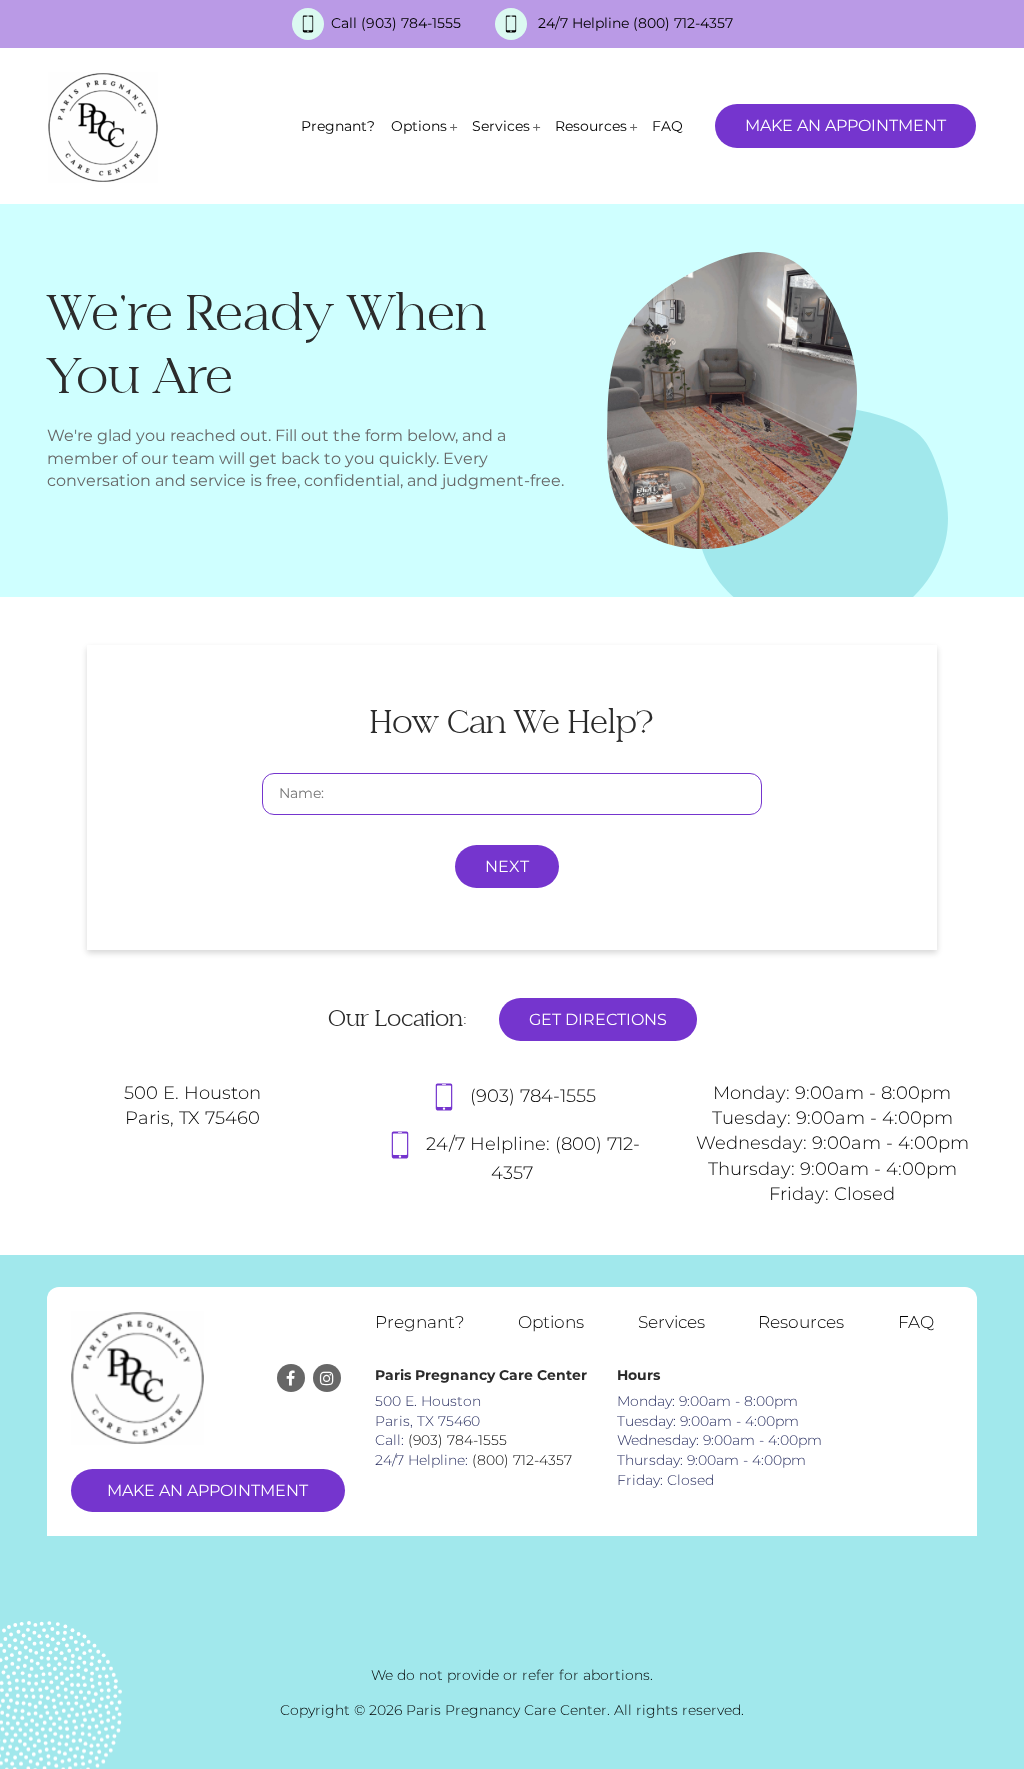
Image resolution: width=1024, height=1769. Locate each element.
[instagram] (327, 1378)
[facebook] (291, 1378)
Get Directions (598, 1019)
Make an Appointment (845, 125)
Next (507, 866)
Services (501, 126)
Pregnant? (338, 126)
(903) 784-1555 (413, 23)
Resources (591, 126)
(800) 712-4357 (683, 23)
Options (419, 126)
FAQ (667, 126)
